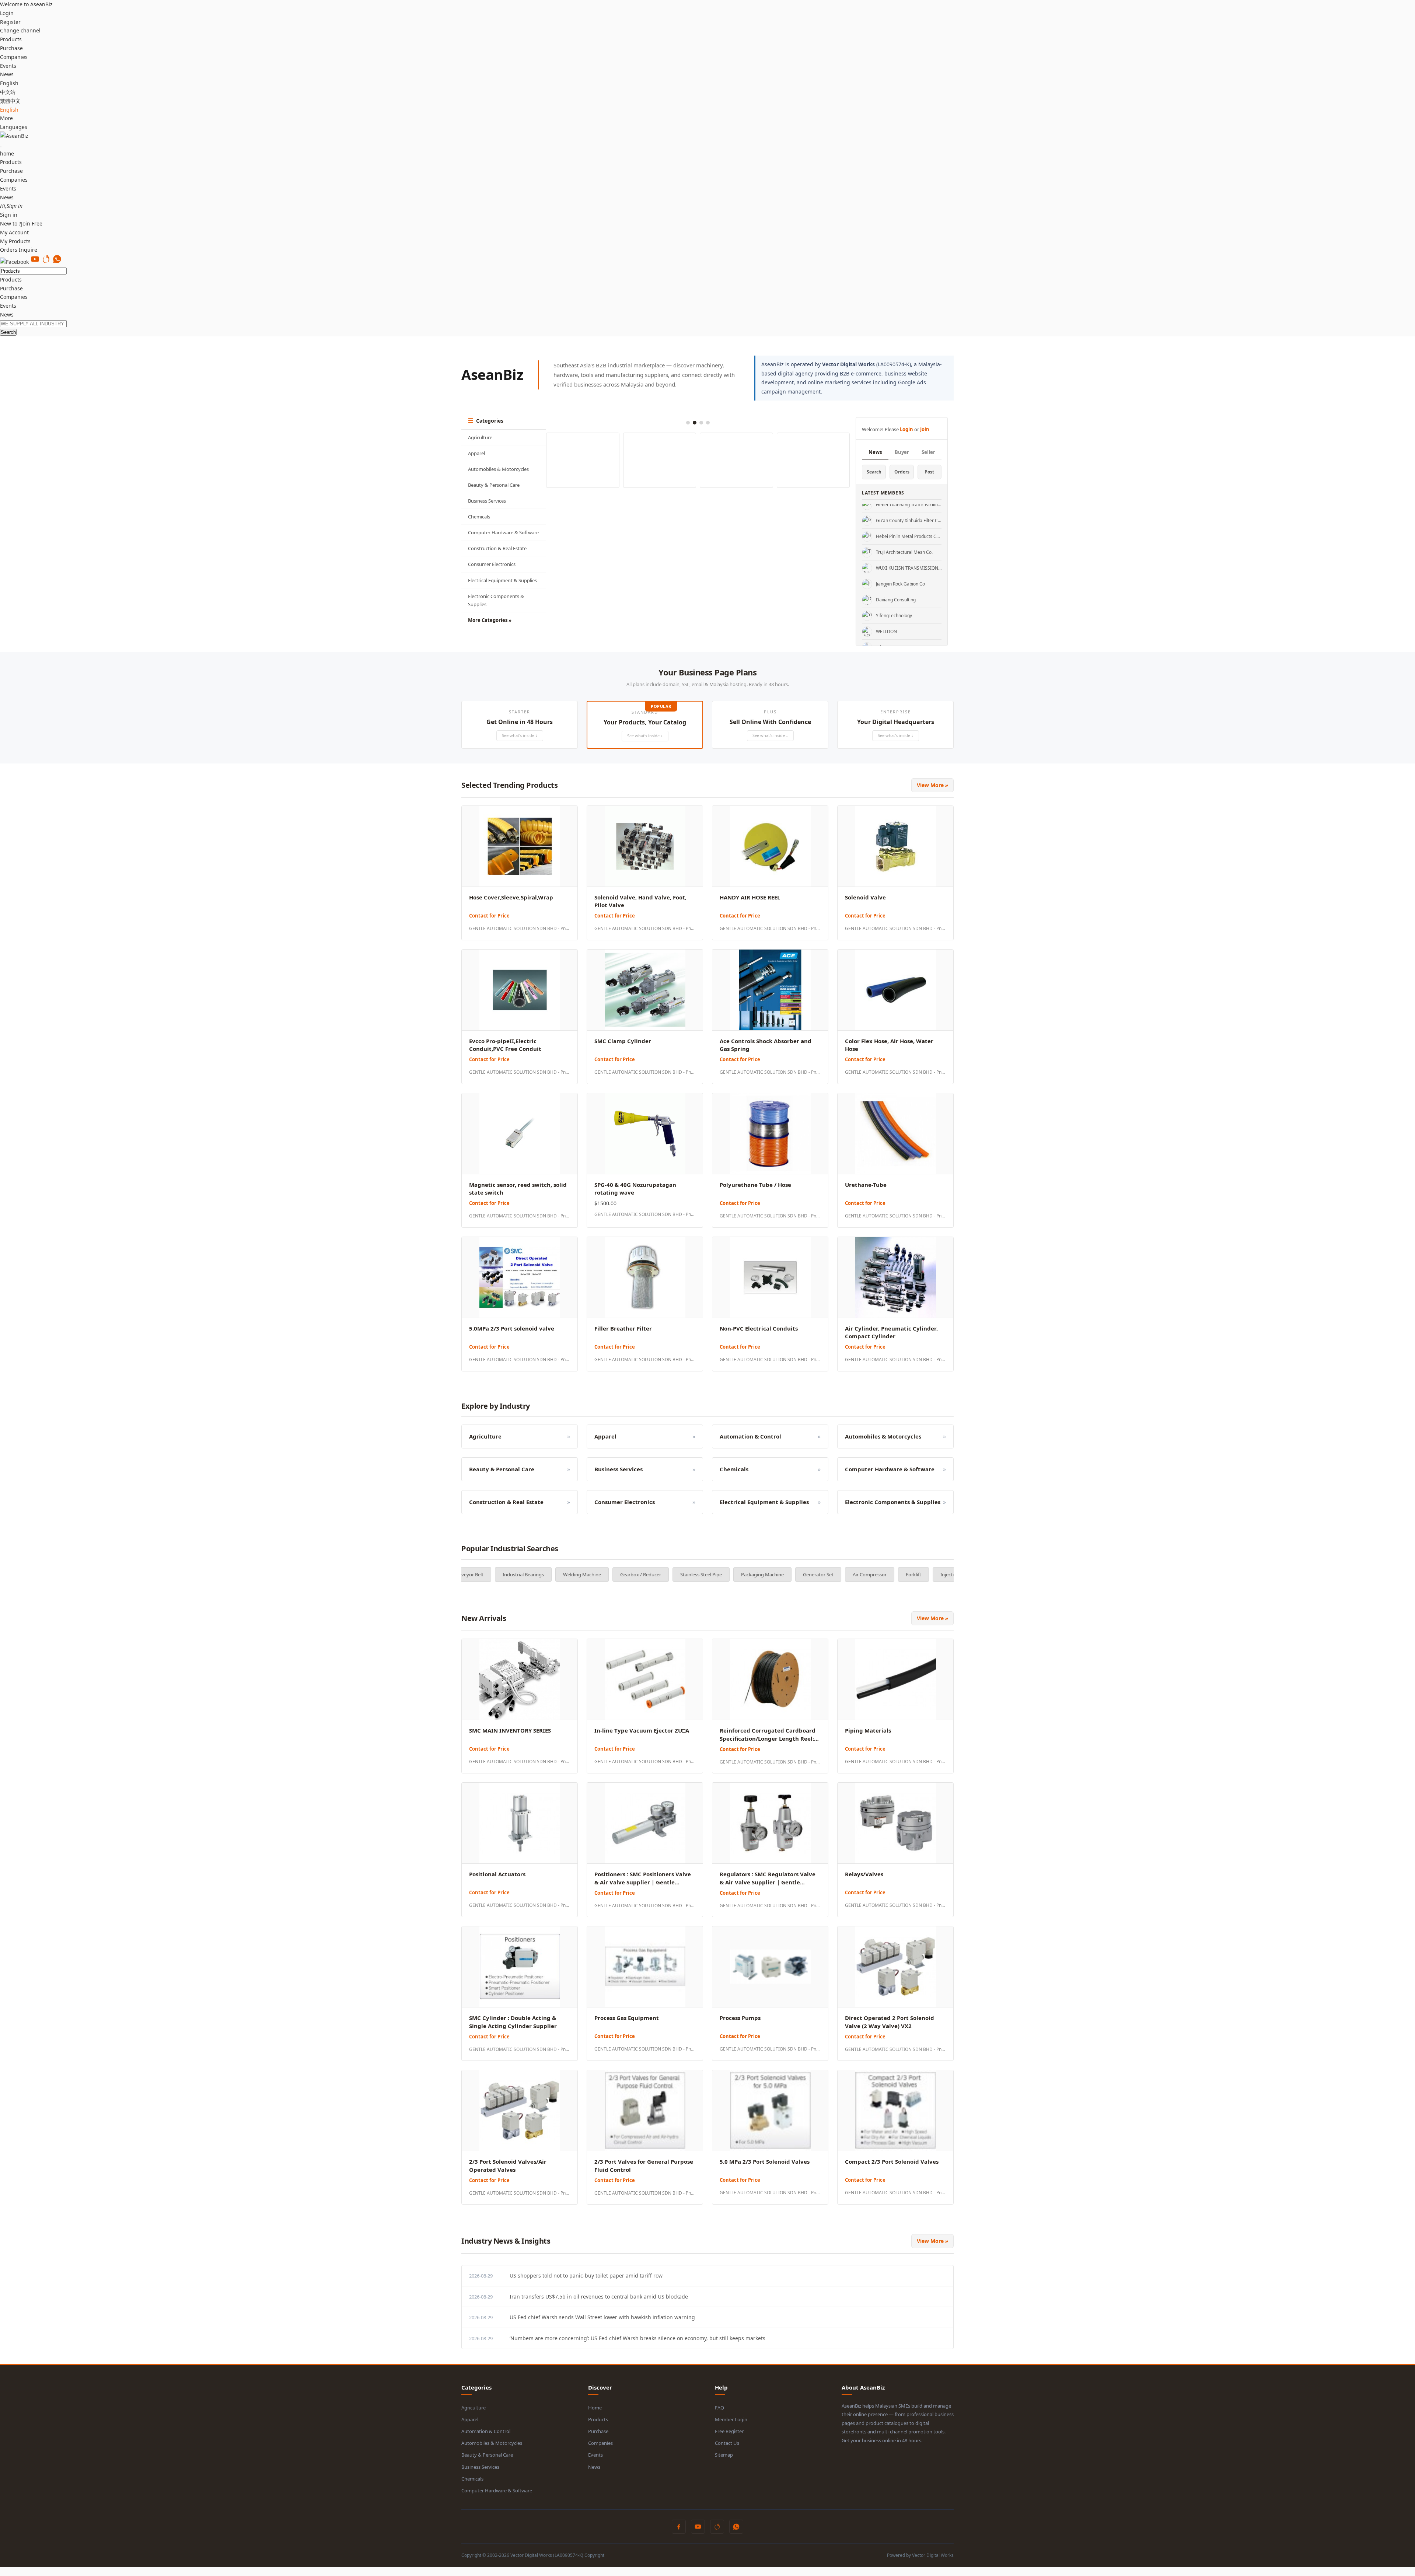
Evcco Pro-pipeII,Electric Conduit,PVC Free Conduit (505, 1045)
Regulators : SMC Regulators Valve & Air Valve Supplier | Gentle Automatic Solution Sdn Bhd (768, 1882)
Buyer (902, 452)
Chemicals (479, 517)
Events (8, 66)
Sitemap (724, 2455)
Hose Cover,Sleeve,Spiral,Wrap (511, 897)
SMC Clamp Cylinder (623, 1041)
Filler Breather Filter (623, 1328)
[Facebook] (14, 262)
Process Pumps (740, 2018)
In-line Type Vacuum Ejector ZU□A (642, 1730)
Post (929, 472)
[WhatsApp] (57, 262)
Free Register (729, 2431)
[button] (520, 725)
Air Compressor (715, 1574)
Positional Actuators (497, 1874)
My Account (14, 232)
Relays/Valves (864, 1874)
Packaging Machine (608, 1574)
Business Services (487, 501)
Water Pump (921, 1574)
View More (932, 785)
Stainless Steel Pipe (547, 1574)
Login (7, 13)
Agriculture (480, 437)
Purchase (11, 48)
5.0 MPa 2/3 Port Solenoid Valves (765, 2161)
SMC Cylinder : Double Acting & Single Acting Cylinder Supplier (513, 2022)
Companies (14, 57)
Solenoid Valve (865, 897)
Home (595, 2408)
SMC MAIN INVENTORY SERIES (510, 1730)
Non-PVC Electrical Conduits (759, 1328)
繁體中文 (10, 101)
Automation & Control (486, 2431)
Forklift (759, 1574)
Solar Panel (876, 1574)
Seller (928, 452)
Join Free (32, 223)
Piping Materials (868, 1730)
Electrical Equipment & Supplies (502, 580)
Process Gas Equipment (627, 2018)
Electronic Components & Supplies (496, 600)
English (9, 110)
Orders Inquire (19, 250)
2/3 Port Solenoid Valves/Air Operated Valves (508, 2166)
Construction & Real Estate (497, 548)
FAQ (719, 2408)
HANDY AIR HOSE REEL (750, 897)
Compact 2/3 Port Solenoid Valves (892, 2161)
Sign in (9, 215)
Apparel (476, 453)
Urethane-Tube (866, 1185)
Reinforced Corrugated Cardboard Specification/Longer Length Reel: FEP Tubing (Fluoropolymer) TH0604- (770, 1738)
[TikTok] (46, 262)
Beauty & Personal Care (494, 485)
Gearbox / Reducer (486, 1574)
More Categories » (490, 620)
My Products (15, 241)
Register (10, 22)
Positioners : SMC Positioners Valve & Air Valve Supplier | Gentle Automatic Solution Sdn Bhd (643, 1882)
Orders (902, 472)
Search (8, 332)
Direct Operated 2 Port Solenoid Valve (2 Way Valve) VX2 (890, 2022)
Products (11, 39)
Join (925, 429)
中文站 (8, 92)
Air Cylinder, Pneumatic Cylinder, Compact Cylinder (891, 1332)
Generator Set (664, 1574)
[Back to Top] (1, 2571)
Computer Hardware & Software (503, 532)
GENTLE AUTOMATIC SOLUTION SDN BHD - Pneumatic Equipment (520, 928)
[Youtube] (35, 262)
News (7, 74)
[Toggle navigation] (1, 147)
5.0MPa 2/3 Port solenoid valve (512, 1328)
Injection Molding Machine (815, 1574)
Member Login (731, 2419)
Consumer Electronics (492, 564)
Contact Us (727, 2443)
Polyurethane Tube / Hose (755, 1185)
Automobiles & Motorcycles (498, 469)
